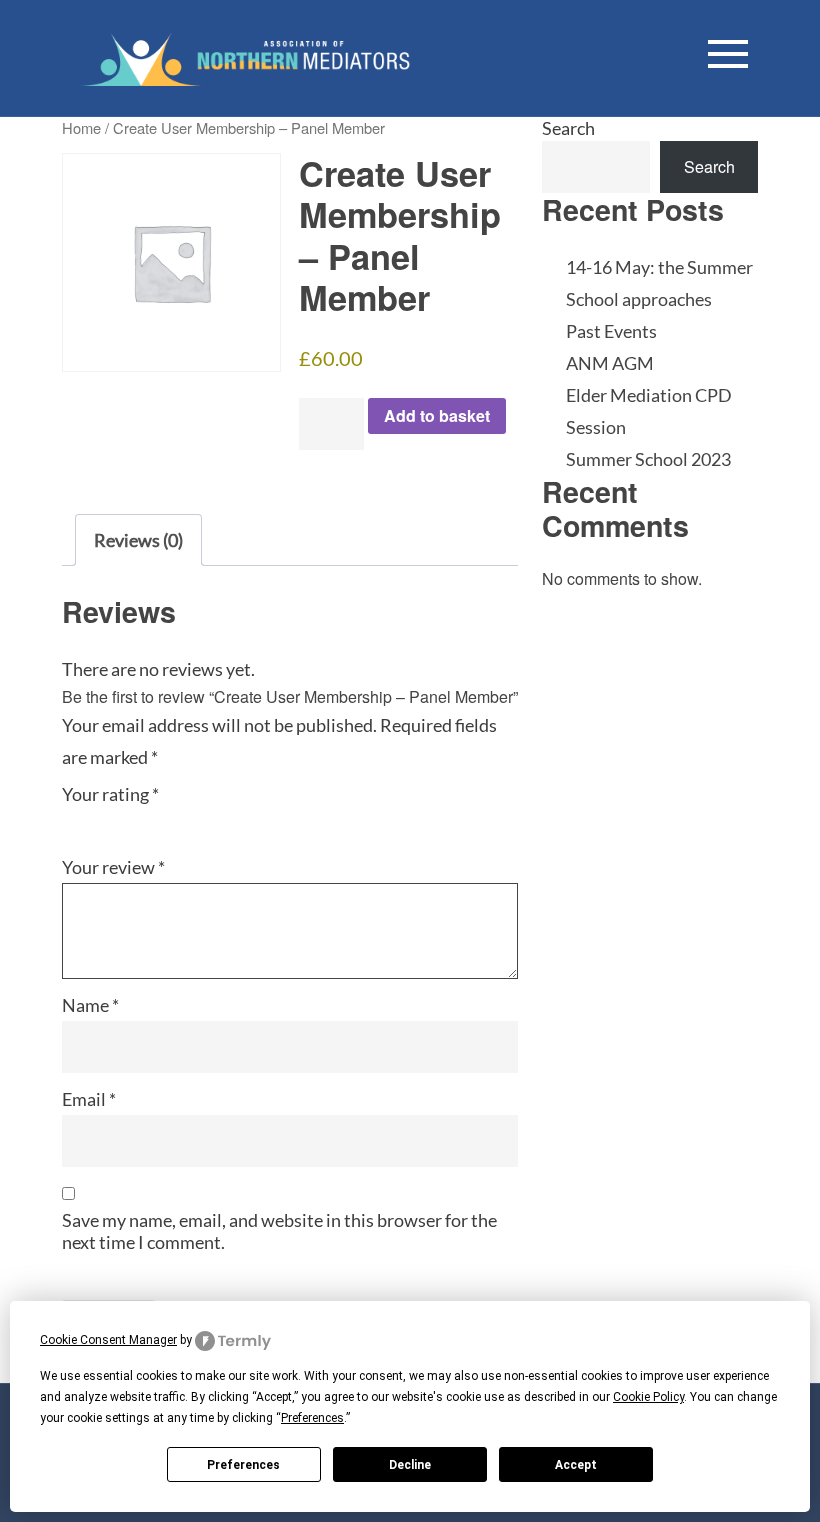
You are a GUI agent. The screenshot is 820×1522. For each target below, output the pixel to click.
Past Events (611, 331)
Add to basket (437, 415)
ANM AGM (610, 363)
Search (568, 128)
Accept (576, 1465)
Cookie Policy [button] (648, 1397)
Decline (410, 1465)
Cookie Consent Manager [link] (108, 1340)
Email (89, 1099)
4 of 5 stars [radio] (155, 819)
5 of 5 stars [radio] (182, 819)
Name (90, 1005)
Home (81, 127)
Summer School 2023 (648, 459)
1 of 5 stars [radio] (74, 819)
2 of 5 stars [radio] (101, 819)
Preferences (243, 1465)
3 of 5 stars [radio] (128, 819)
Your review (113, 867)
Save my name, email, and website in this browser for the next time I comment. (279, 1231)
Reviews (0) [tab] (138, 540)
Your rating (110, 794)
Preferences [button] (312, 1418)
